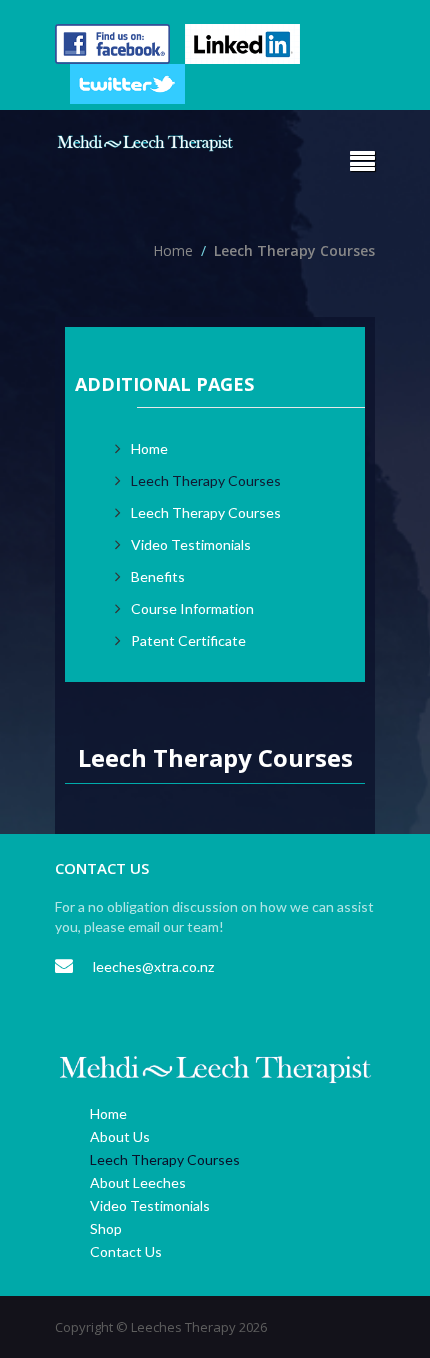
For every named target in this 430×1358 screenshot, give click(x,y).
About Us (120, 1136)
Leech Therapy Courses (206, 480)
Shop (106, 1228)
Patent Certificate (188, 640)
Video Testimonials (191, 544)
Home (108, 1113)
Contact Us (126, 1251)
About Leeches (138, 1182)
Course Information (192, 608)
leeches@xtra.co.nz (153, 966)
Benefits (158, 576)
